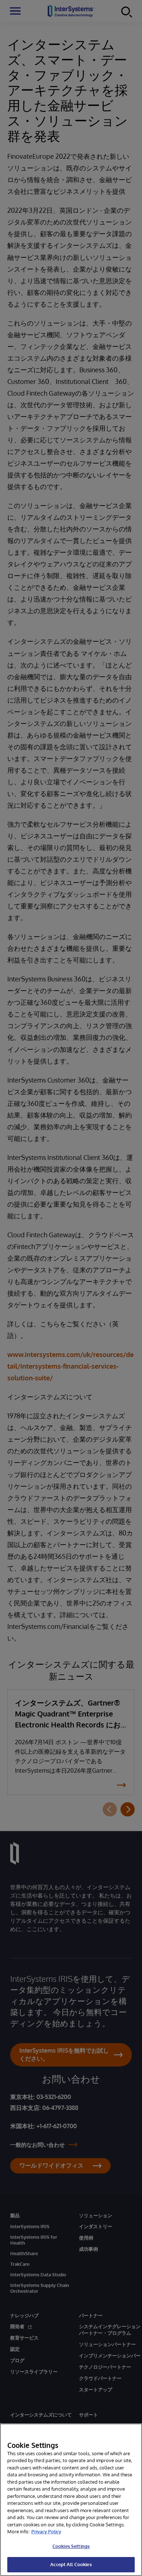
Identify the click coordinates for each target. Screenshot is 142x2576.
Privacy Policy (46, 2531)
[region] (71, 2500)
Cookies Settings (71, 2546)
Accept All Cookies (71, 2564)
